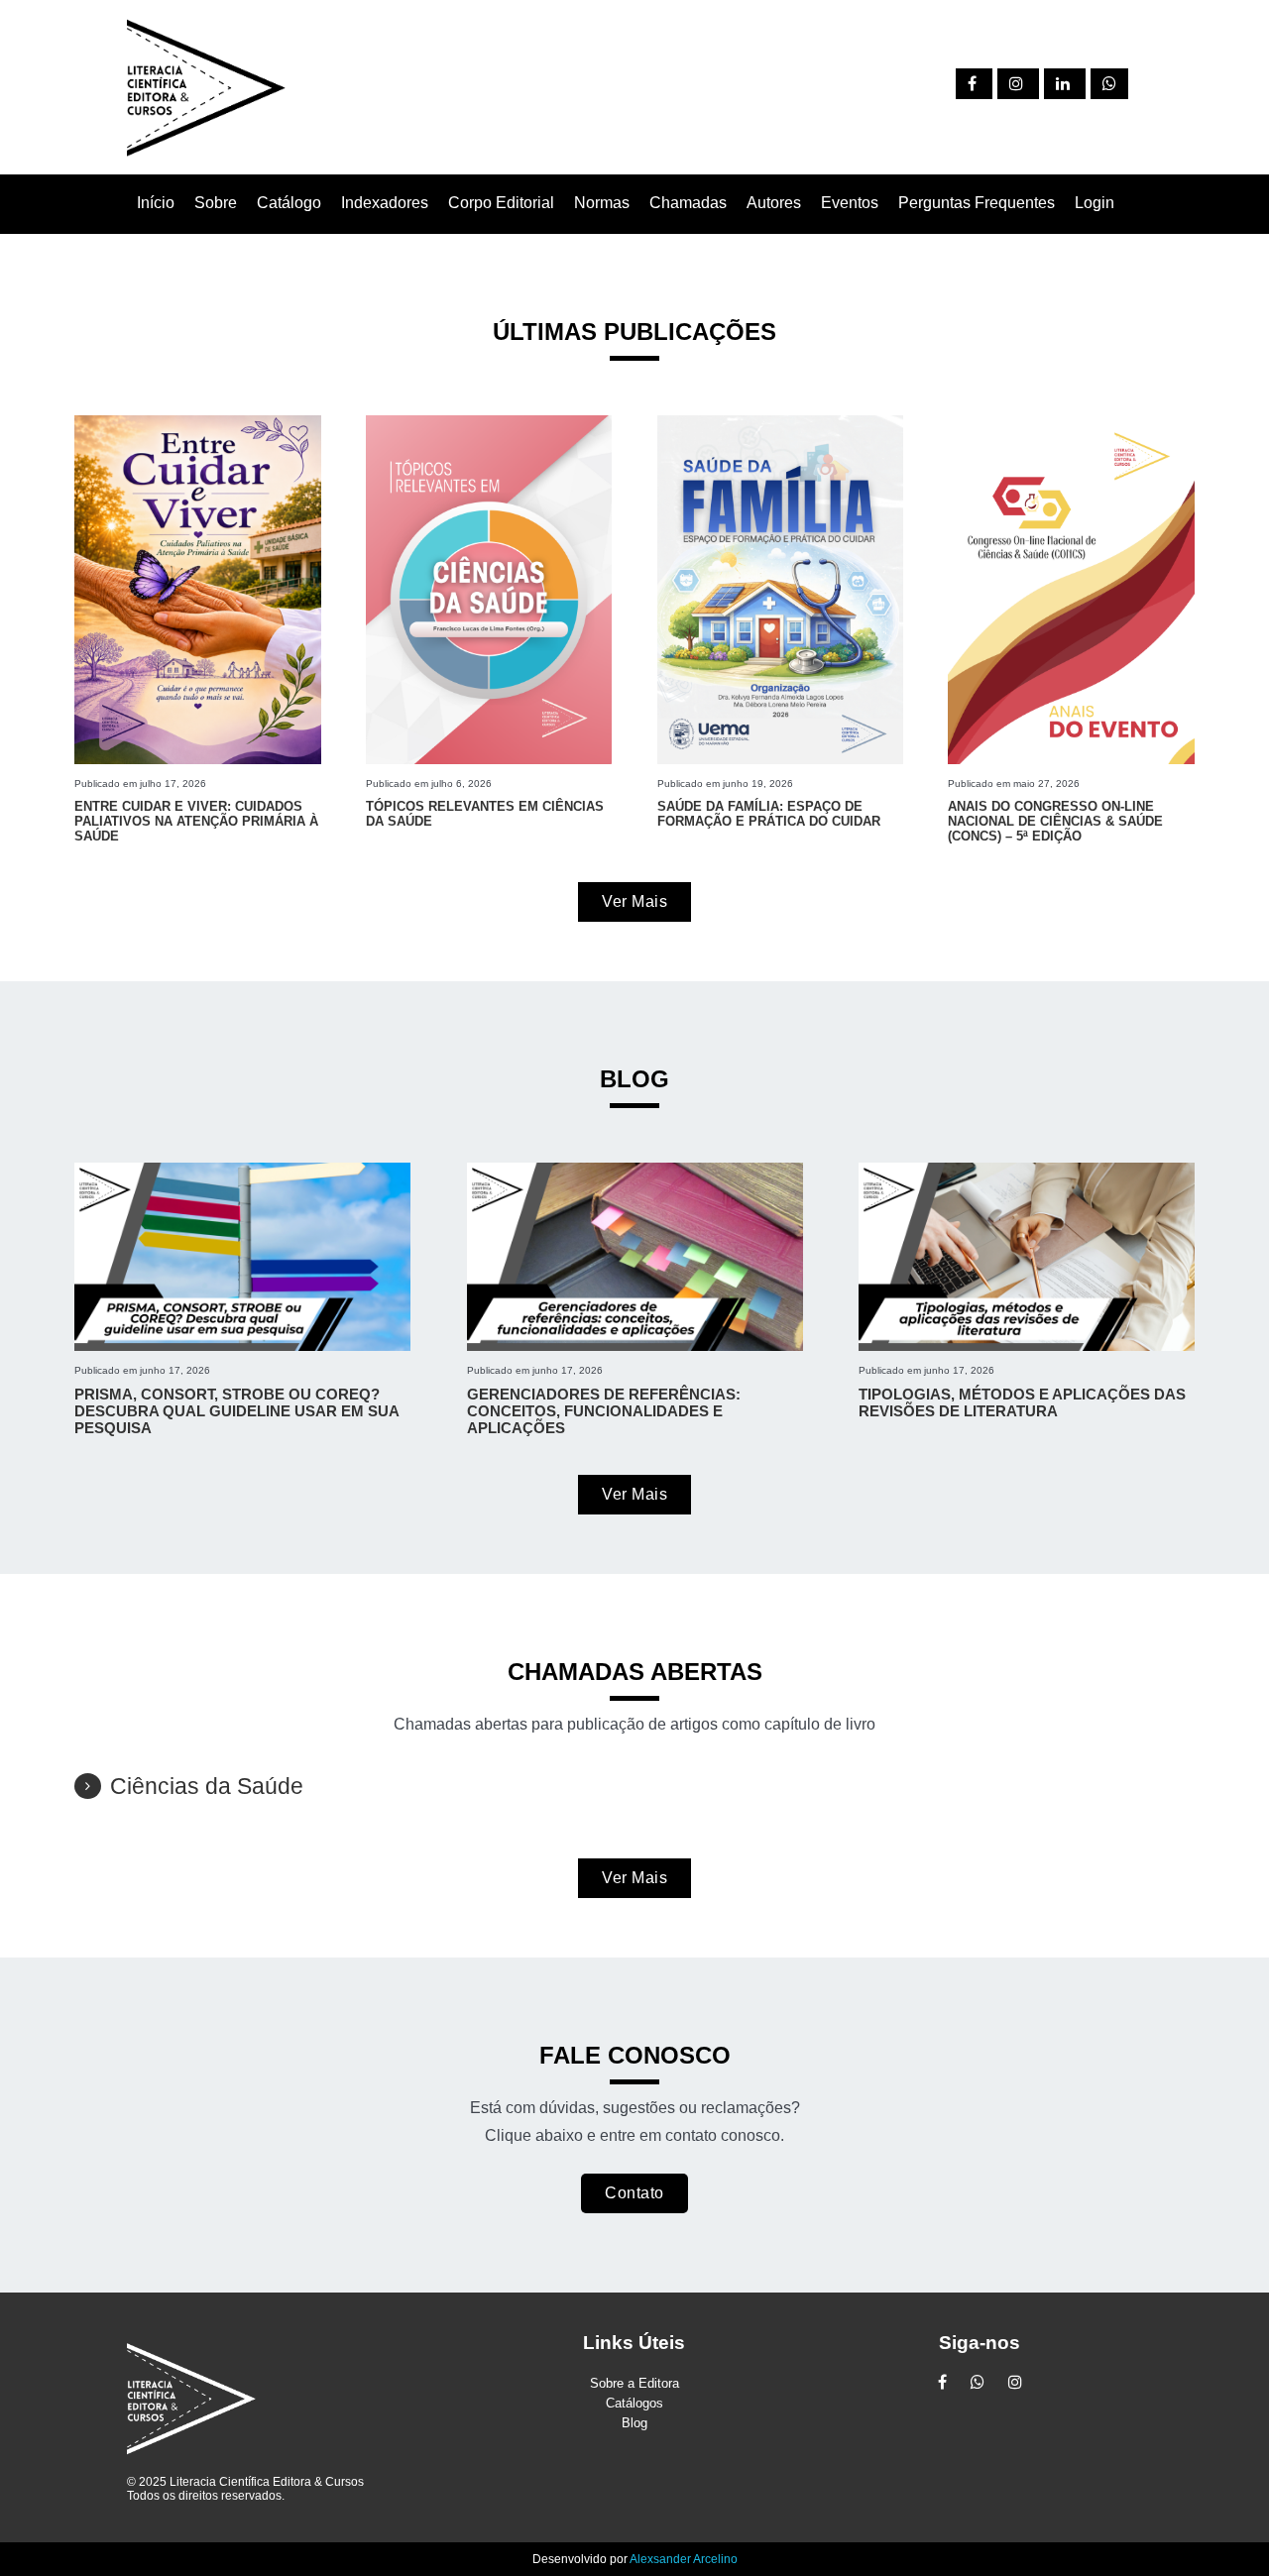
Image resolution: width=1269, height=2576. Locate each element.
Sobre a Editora (634, 2383)
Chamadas (688, 203)
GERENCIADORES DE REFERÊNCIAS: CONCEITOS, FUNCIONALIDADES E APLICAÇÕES (604, 1411)
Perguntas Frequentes (977, 203)
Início (156, 203)
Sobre (216, 203)
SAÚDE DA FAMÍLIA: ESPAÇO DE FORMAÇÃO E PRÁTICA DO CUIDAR (769, 814)
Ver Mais (634, 901)
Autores (774, 203)
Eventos (850, 203)
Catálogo (289, 203)
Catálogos (634, 2403)
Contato (634, 2193)
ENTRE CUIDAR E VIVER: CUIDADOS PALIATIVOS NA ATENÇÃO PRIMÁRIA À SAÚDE (196, 821)
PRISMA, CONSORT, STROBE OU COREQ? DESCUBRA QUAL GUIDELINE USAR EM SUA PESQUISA (236, 1411)
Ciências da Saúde (207, 1786)
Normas (602, 203)
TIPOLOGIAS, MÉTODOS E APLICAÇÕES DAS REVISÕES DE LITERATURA (1022, 1402)
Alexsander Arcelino (684, 2559)
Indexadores (385, 203)
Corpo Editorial (501, 203)
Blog (634, 2423)
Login (1095, 203)
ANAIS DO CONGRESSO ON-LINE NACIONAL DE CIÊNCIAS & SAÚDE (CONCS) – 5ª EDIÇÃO (1055, 821)
